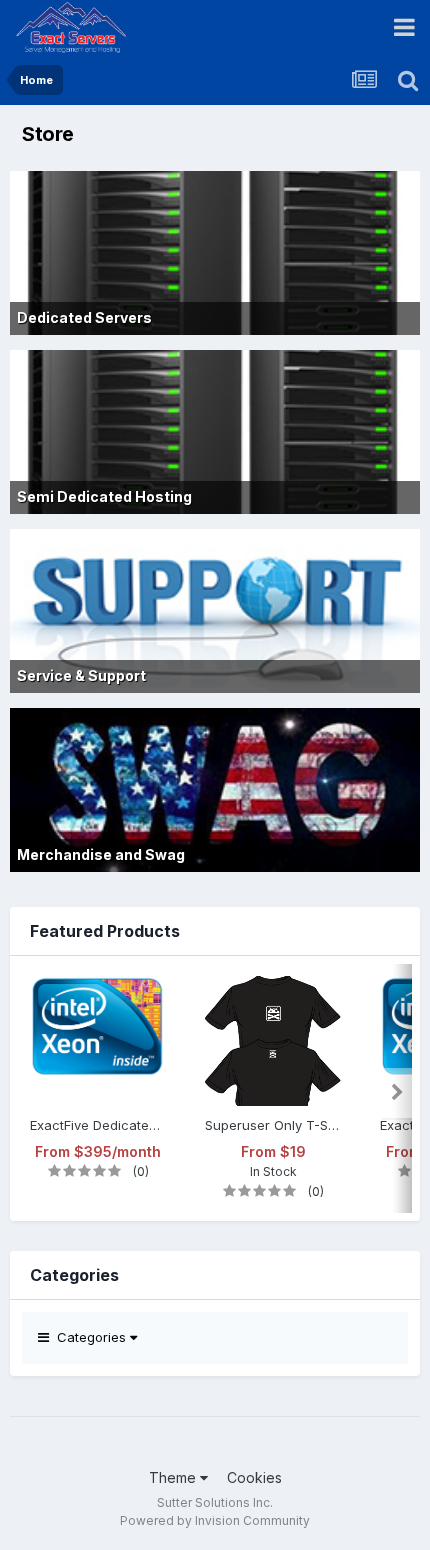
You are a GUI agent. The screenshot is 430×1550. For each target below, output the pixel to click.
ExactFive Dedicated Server (98, 1125)
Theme (174, 1477)
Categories (89, 1337)
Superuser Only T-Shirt (273, 1125)
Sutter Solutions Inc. (215, 1502)
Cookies (254, 1477)
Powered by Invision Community (215, 1520)
